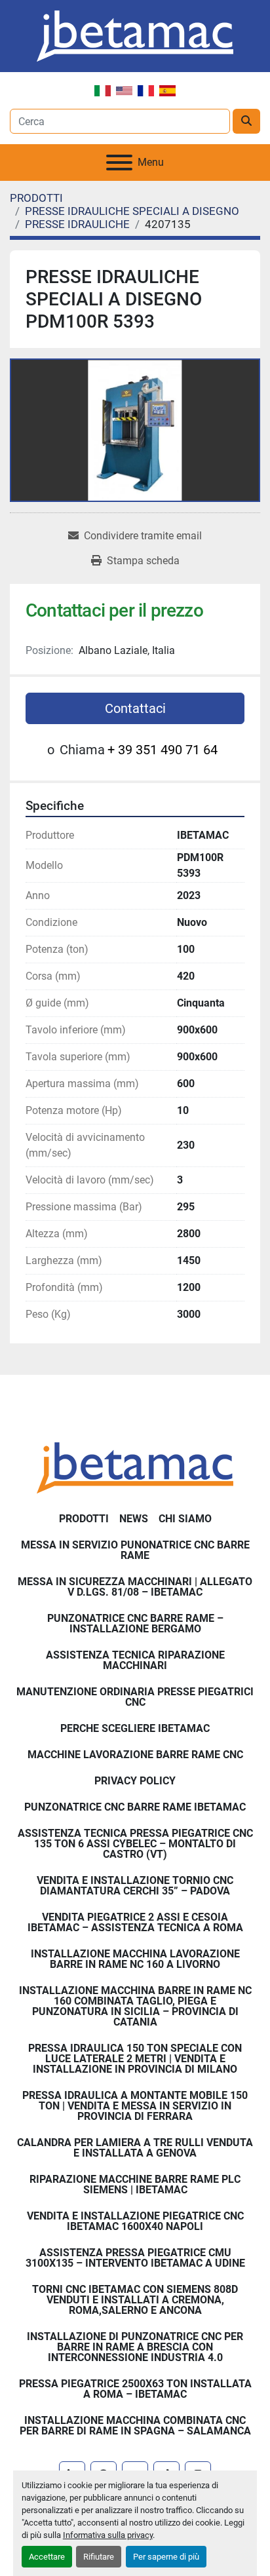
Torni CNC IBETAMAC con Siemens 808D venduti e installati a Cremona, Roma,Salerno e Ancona (135, 2300)
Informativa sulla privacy (108, 2535)
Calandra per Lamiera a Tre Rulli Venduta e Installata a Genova (135, 2148)
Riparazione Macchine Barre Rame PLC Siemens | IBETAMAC (135, 2184)
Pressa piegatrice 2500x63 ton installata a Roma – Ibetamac (135, 2389)
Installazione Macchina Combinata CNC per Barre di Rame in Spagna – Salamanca (135, 2426)
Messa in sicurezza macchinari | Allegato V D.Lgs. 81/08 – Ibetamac (135, 1587)
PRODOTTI (84, 1519)
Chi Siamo (185, 1519)
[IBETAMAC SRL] (135, 1467)
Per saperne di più (166, 2557)
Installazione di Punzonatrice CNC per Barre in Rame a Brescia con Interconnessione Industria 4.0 (135, 2347)
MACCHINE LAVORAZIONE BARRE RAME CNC (135, 1755)
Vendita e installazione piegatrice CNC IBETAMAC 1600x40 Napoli (135, 2221)
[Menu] (119, 163)
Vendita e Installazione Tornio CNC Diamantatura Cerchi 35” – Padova (135, 1886)
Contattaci (135, 708)
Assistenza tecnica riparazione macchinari (135, 1660)
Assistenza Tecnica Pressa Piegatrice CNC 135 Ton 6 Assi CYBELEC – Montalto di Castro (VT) (135, 1844)
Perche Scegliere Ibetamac (135, 1728)
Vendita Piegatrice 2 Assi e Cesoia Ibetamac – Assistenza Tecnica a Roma (135, 1922)
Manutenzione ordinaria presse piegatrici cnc (135, 1697)
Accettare (47, 2557)
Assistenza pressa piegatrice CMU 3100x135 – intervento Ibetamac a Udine (135, 2258)
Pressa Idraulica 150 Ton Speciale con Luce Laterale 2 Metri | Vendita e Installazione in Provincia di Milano (135, 2059)
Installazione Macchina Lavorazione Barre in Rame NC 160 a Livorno (135, 1959)
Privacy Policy (135, 1781)
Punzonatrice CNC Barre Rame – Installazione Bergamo (135, 1624)
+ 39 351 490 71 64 (163, 750)
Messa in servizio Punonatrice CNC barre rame (135, 1550)
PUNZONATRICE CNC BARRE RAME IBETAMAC (135, 1807)
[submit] (246, 121)
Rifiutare (99, 2557)
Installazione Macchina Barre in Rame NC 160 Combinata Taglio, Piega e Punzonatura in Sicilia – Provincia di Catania (135, 2006)
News (134, 1519)
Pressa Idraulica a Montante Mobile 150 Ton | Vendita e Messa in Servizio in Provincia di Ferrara (135, 2106)
